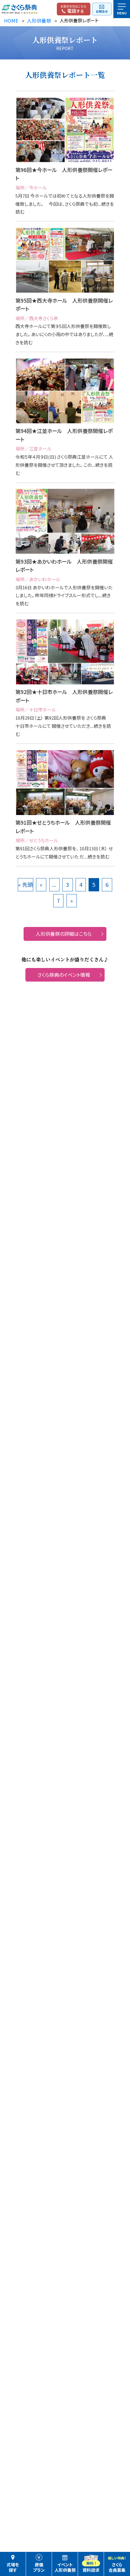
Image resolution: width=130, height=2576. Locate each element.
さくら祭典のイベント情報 (64, 975)
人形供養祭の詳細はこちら (64, 934)
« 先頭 (26, 884)
